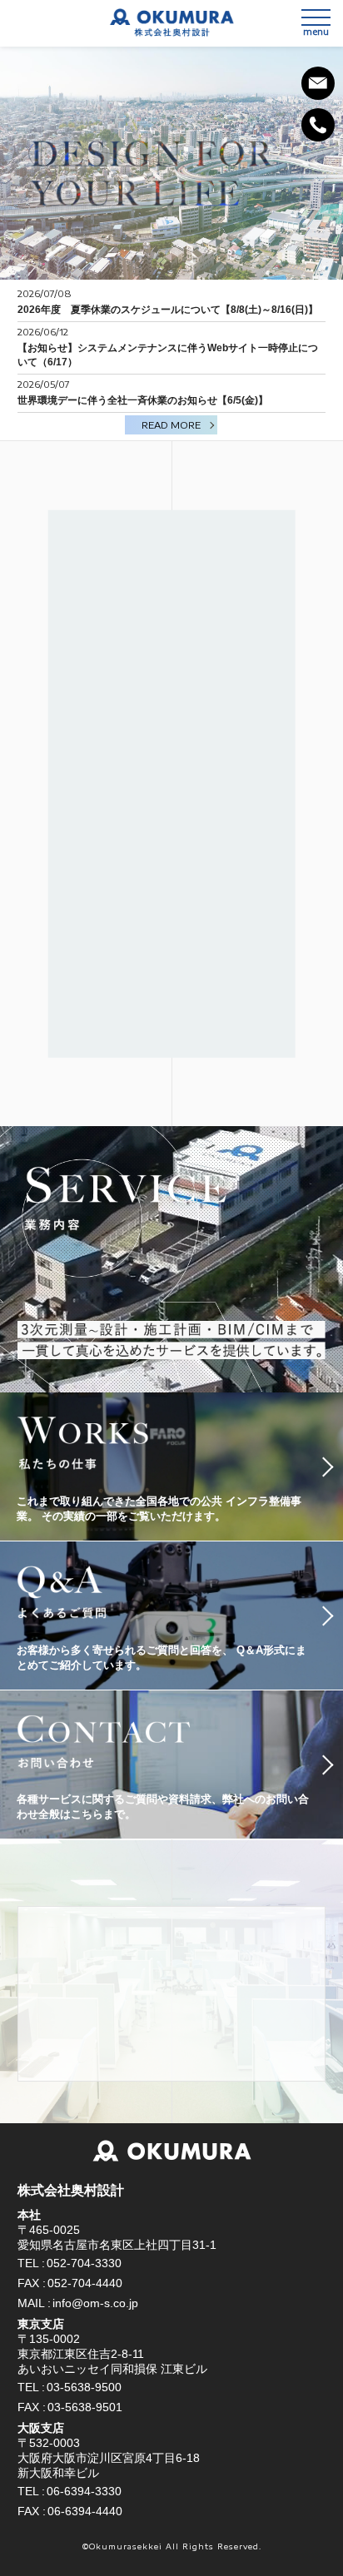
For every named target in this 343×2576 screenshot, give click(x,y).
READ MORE (171, 425)
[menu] (316, 17)
